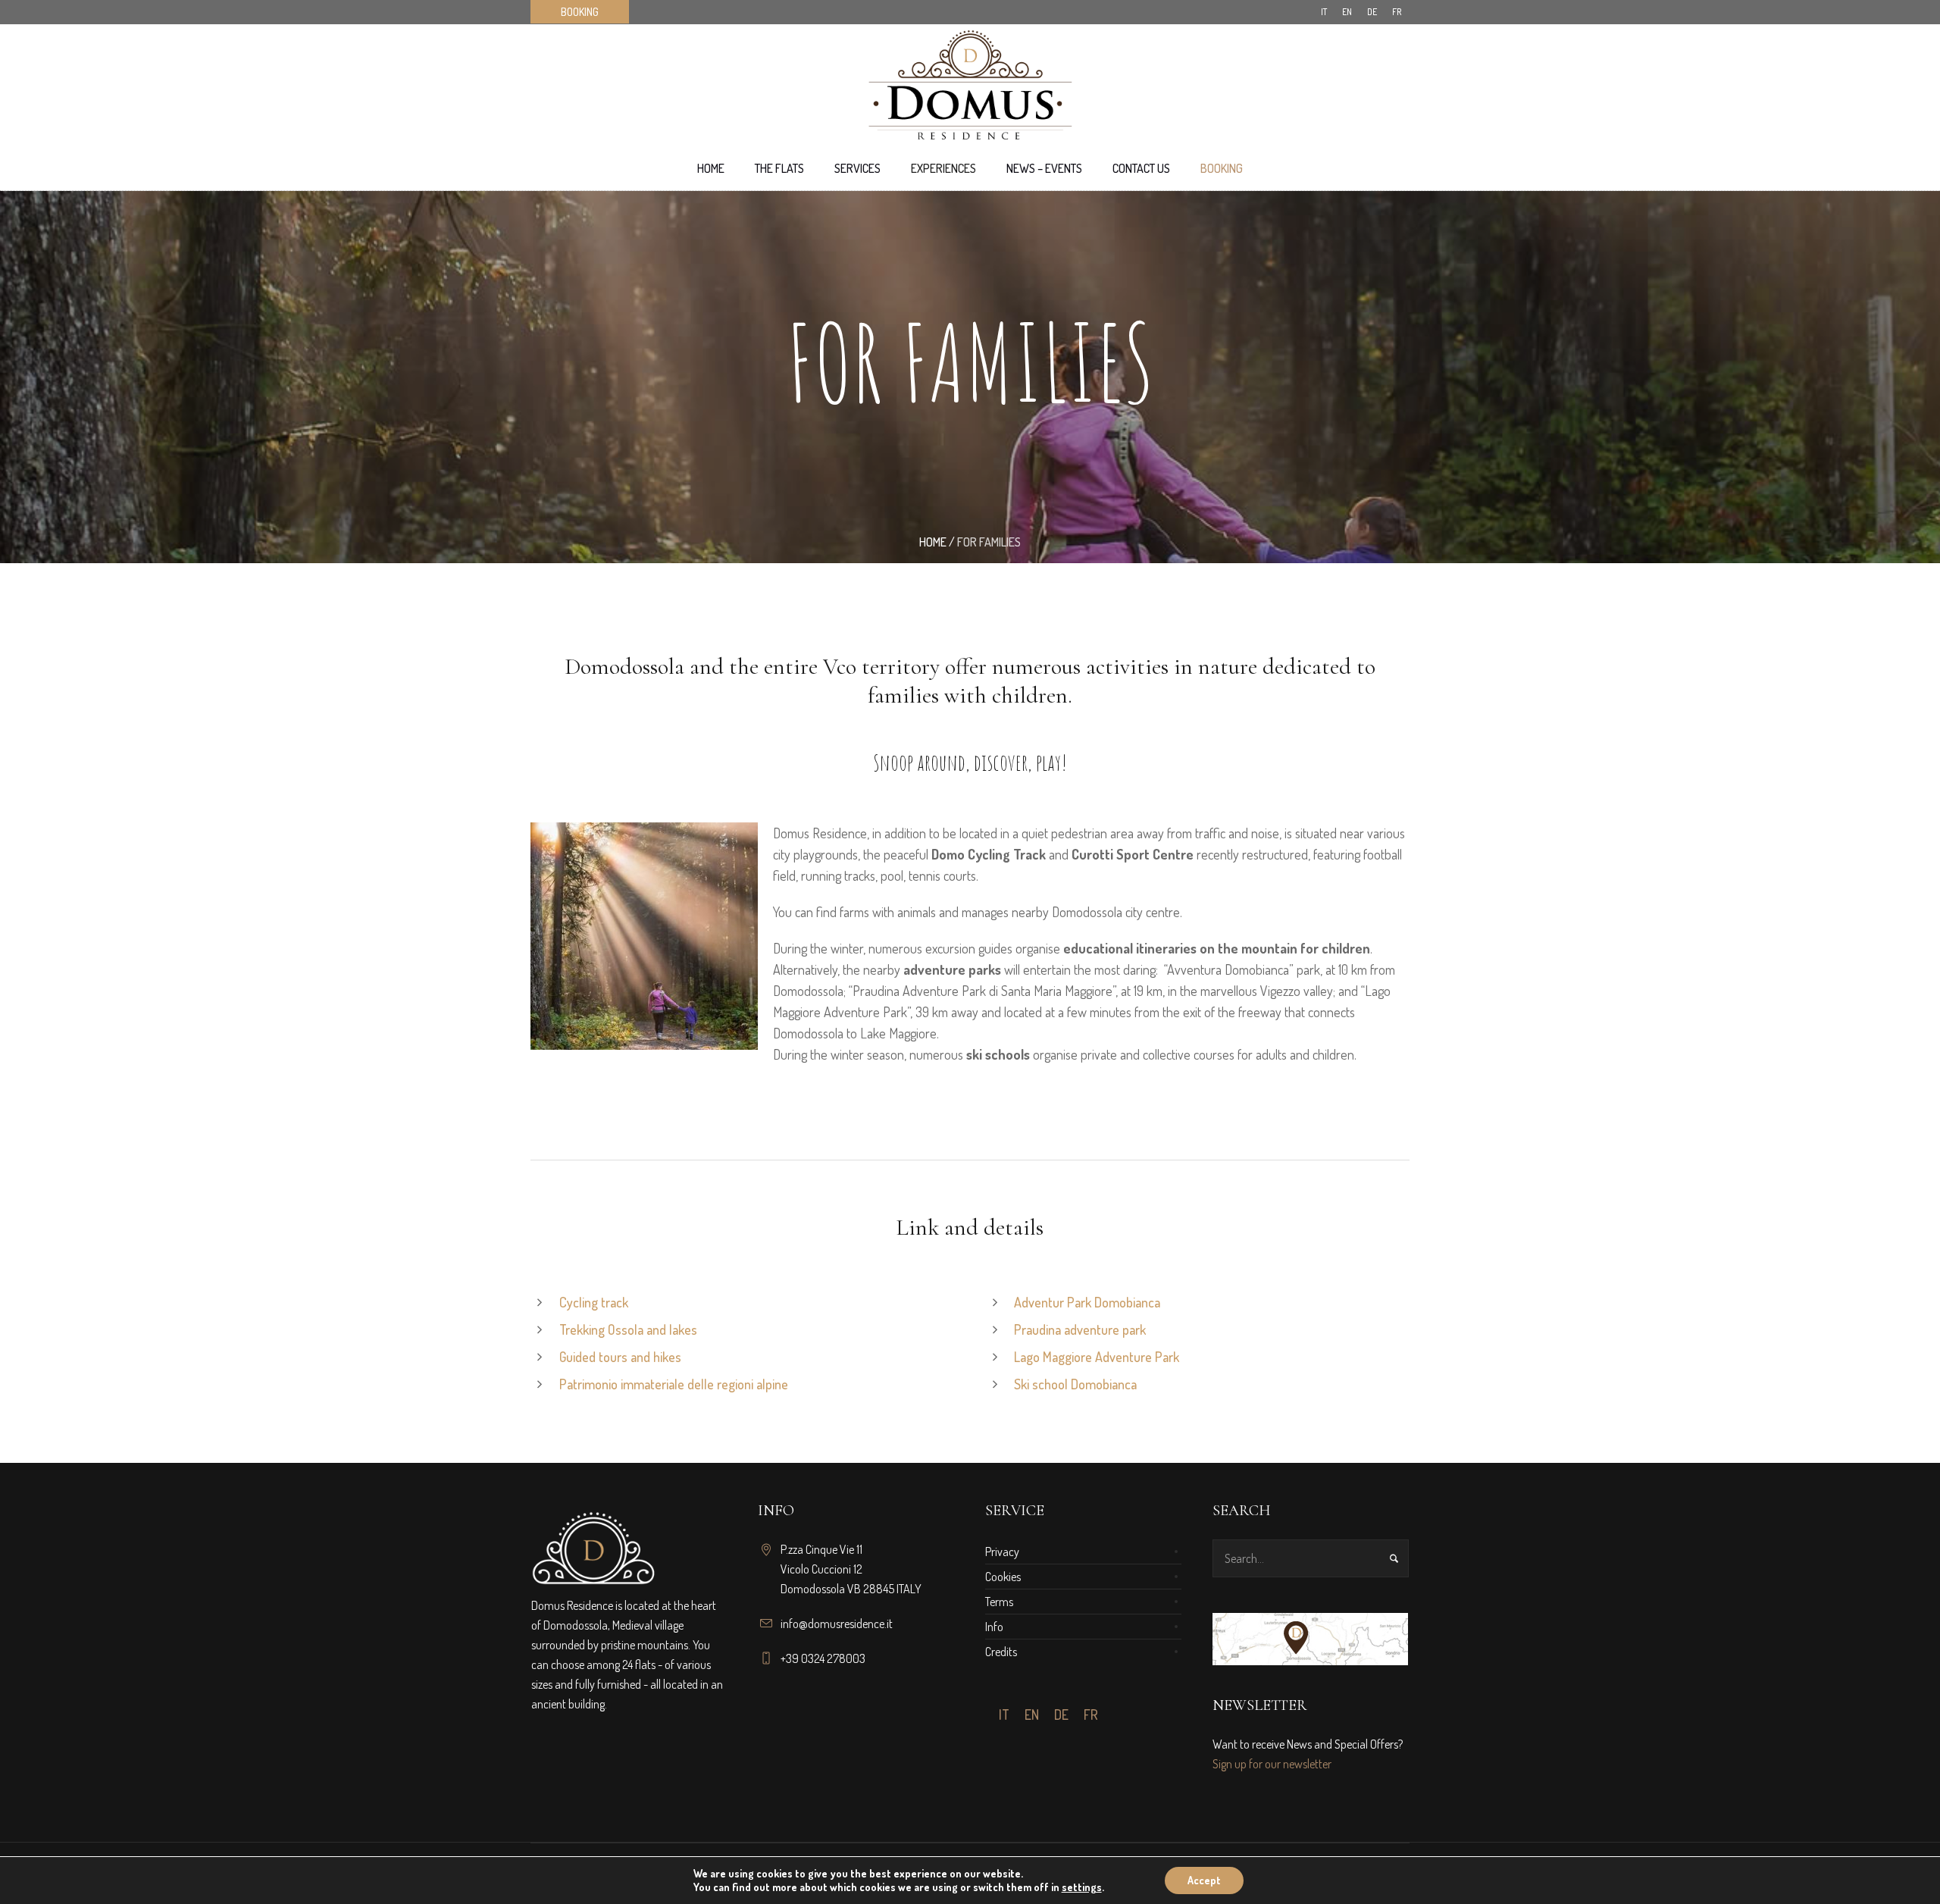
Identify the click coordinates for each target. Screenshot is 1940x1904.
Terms (999, 1602)
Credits (1001, 1652)
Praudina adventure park (1080, 1329)
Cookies (1003, 1577)
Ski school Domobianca (1075, 1384)
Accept (1204, 1880)
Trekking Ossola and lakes (628, 1329)
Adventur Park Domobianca (1087, 1302)
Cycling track (594, 1302)
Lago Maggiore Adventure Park (1097, 1357)
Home (933, 542)
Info (994, 1627)
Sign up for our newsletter (1272, 1764)
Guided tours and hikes (620, 1357)
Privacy (1002, 1552)
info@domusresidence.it (837, 1624)
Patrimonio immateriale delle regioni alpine (674, 1384)
